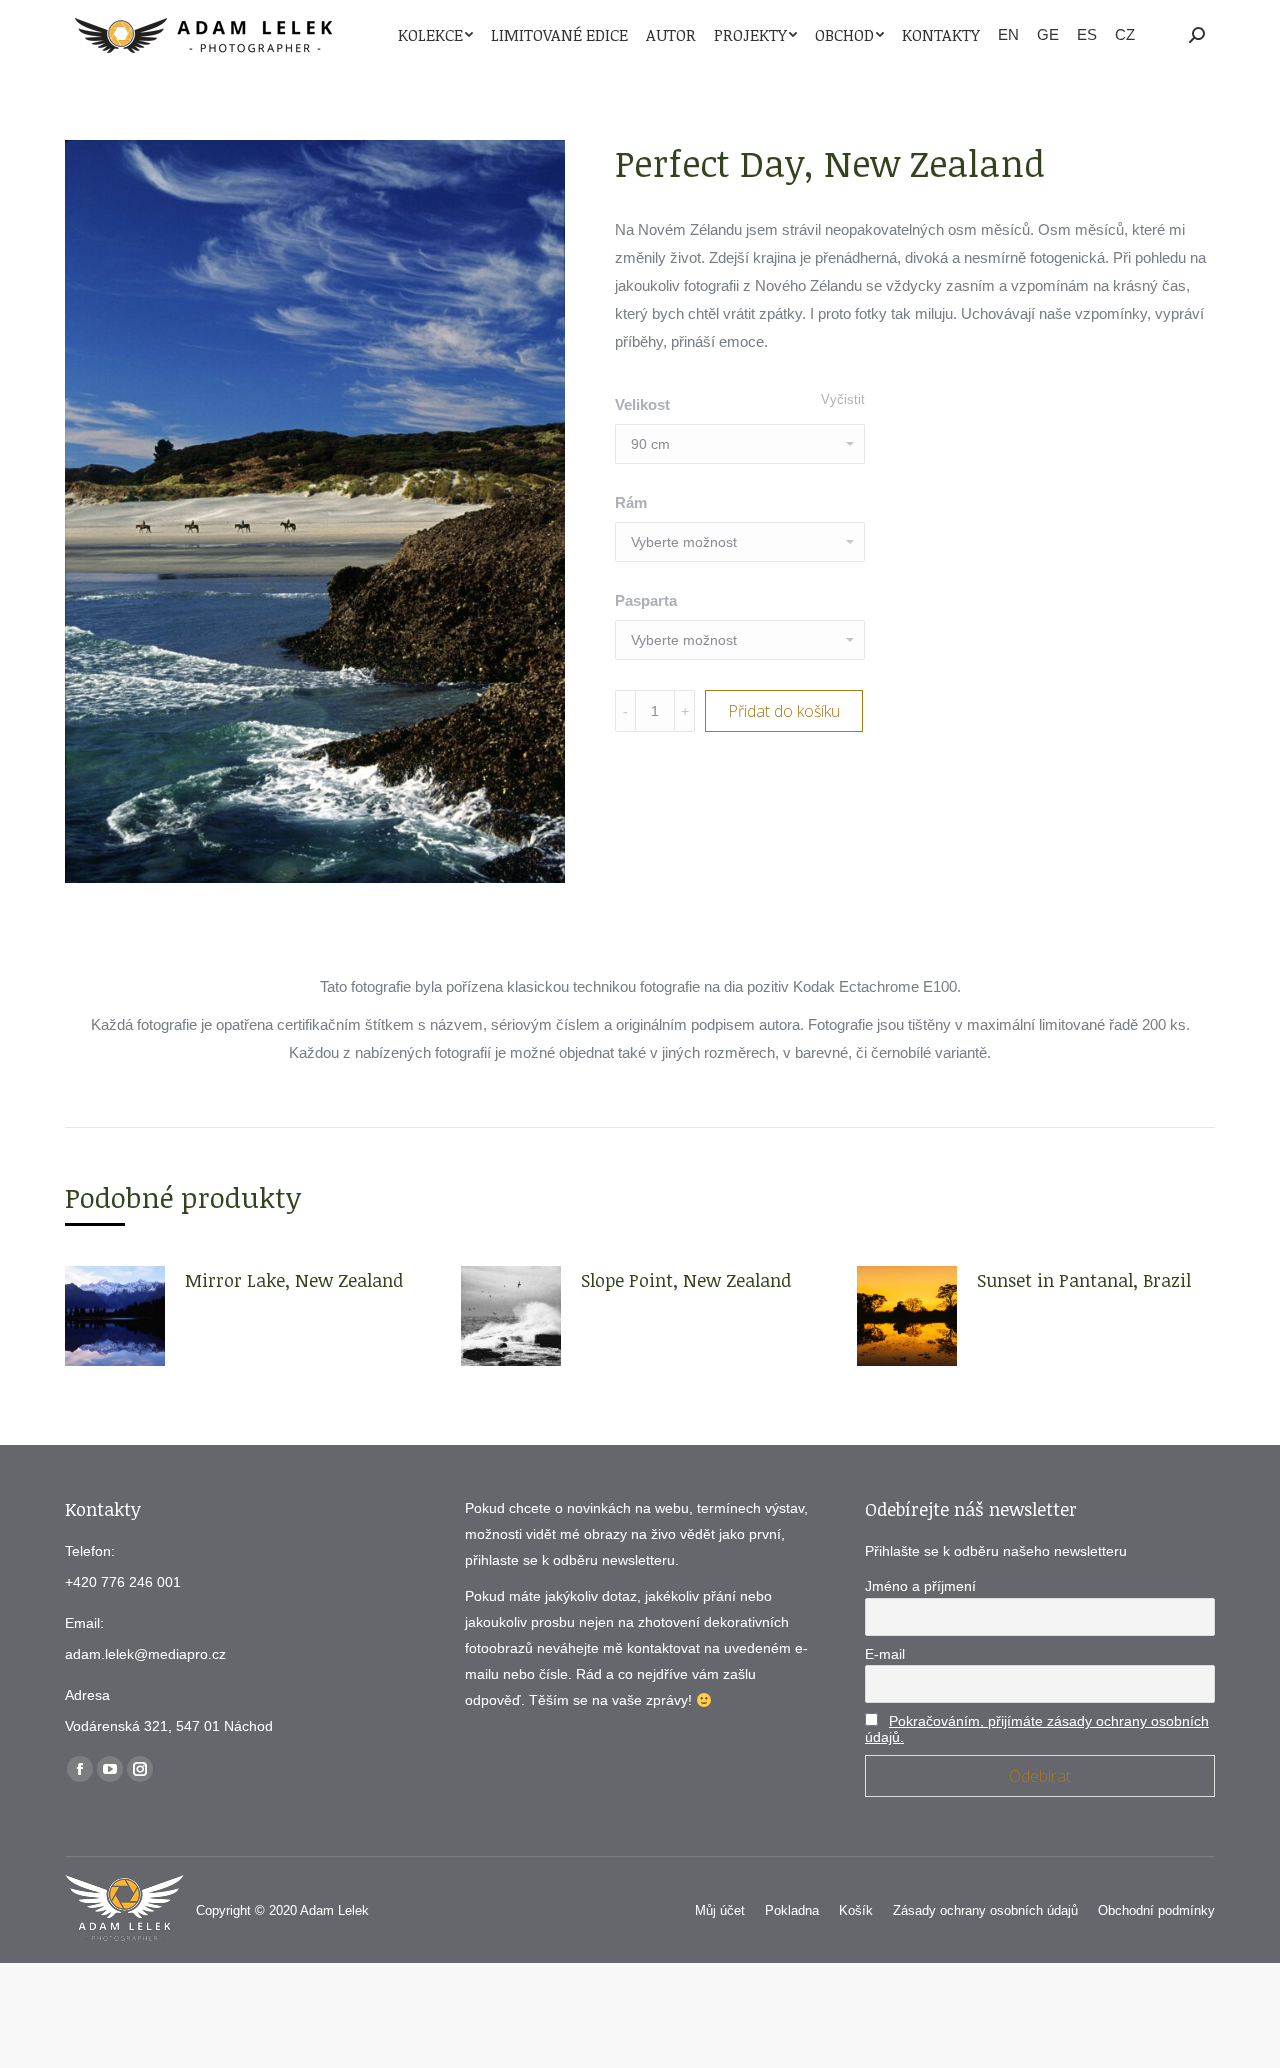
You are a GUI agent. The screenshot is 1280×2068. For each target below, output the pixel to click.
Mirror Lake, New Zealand (294, 1280)
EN (1008, 34)
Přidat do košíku (784, 711)
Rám (631, 502)
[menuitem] (435, 35)
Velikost (642, 404)
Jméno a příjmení (920, 1586)
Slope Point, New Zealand (686, 1280)
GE (1048, 34)
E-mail (885, 1654)
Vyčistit (843, 399)
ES (1087, 34)
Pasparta (646, 600)
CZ (1125, 34)
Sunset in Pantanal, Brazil (1084, 1280)
